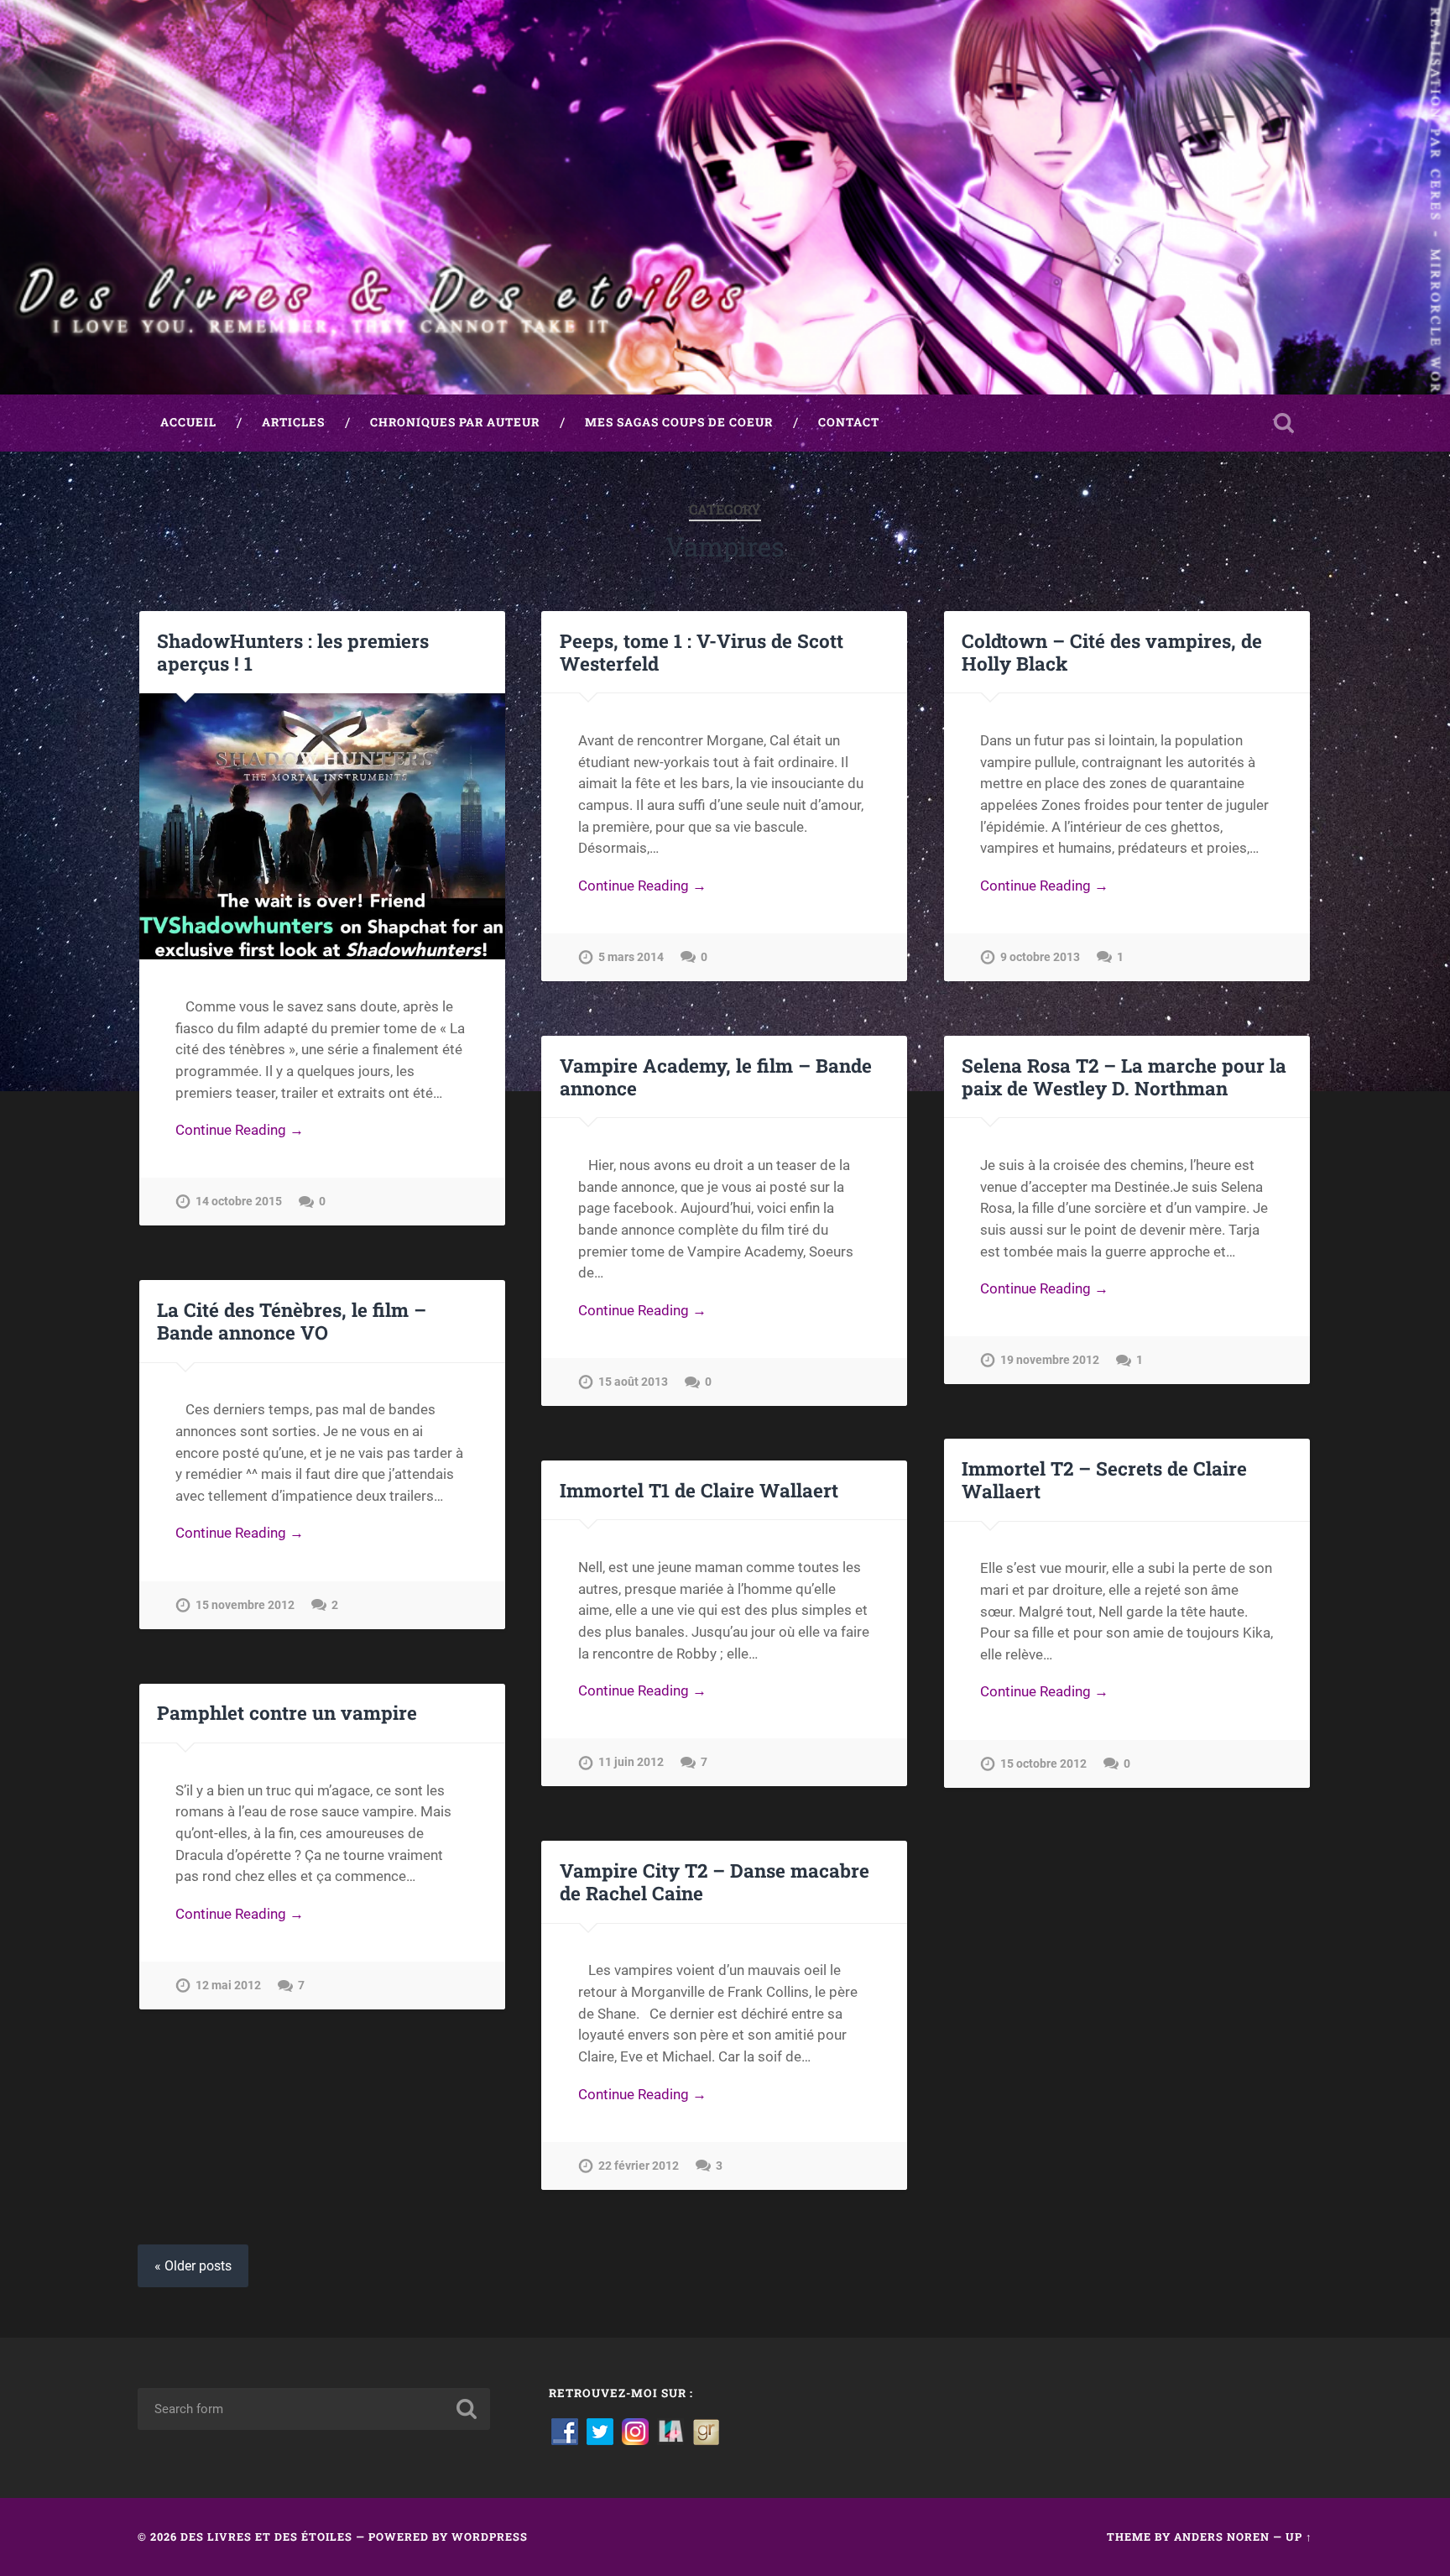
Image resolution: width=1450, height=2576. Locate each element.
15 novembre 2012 (245, 1605)
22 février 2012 (639, 2166)
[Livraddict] (670, 2431)
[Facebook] (565, 2431)
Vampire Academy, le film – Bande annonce (716, 1076)
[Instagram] (635, 2431)
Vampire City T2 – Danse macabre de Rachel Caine (715, 1881)
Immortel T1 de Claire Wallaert (699, 1490)
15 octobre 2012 (1043, 1764)
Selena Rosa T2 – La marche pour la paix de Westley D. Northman (1124, 1076)
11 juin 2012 (631, 1762)
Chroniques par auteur (455, 422)
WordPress (490, 2537)
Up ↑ (1299, 2537)
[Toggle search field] (1284, 423)
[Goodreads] (706, 2431)
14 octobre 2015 (239, 1202)
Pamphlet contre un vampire (287, 1712)
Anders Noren (1222, 2537)
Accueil (188, 422)
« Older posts (193, 2266)
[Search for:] (314, 2409)
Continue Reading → (240, 1130)
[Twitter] (600, 2431)
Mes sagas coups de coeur (679, 422)
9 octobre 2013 (1040, 957)
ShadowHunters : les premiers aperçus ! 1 (293, 652)
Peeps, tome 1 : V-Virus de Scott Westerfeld (702, 652)
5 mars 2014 (631, 957)
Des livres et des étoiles (266, 2537)
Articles (293, 422)
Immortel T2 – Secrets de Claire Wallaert (1104, 1479)
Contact (849, 422)
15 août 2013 (633, 1382)
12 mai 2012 (228, 1986)
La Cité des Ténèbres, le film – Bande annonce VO (292, 1321)
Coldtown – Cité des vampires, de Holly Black (1112, 652)
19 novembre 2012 (1050, 1360)
